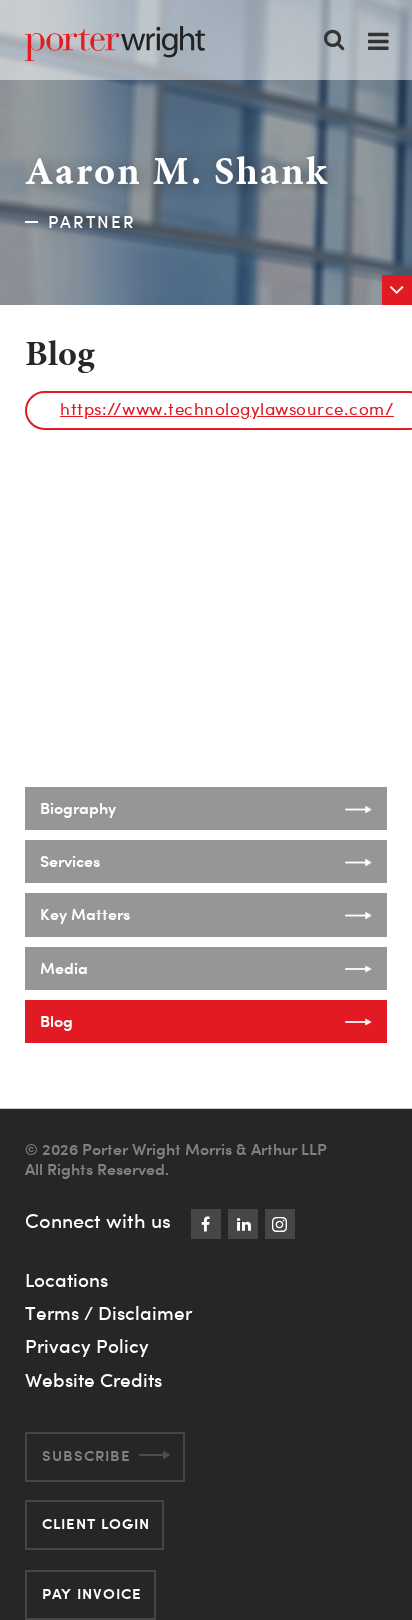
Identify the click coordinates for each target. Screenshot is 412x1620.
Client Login (96, 1523)
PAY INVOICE (92, 1593)
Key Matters (85, 914)
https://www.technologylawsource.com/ (227, 408)
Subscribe (86, 1455)
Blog (56, 1021)
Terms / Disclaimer (108, 1313)
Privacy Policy (87, 1346)
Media (64, 968)
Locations (66, 1280)
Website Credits (93, 1380)
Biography (78, 808)
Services (70, 861)
